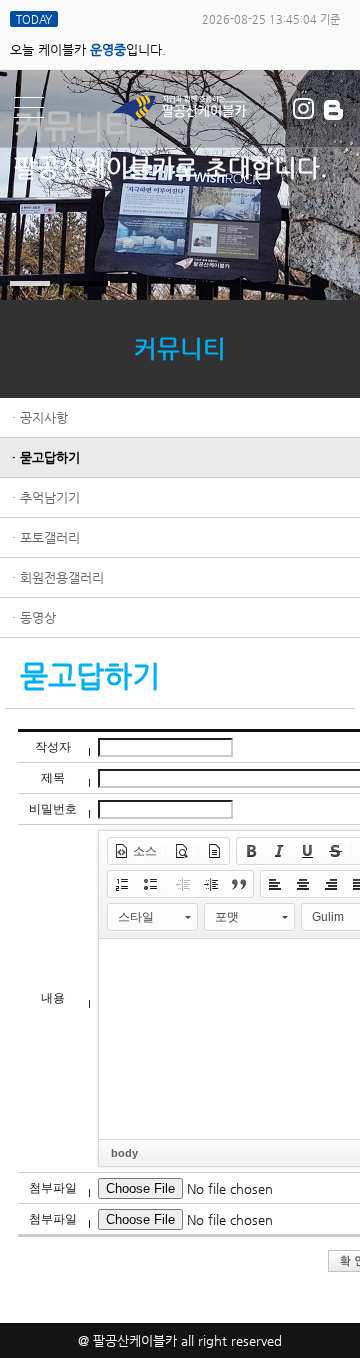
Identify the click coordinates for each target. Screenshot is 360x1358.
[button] (135, 851)
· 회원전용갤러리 (58, 577)
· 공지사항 (40, 417)
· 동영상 (34, 617)
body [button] (124, 1153)
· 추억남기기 (46, 497)
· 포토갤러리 (46, 537)
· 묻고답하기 (46, 457)
